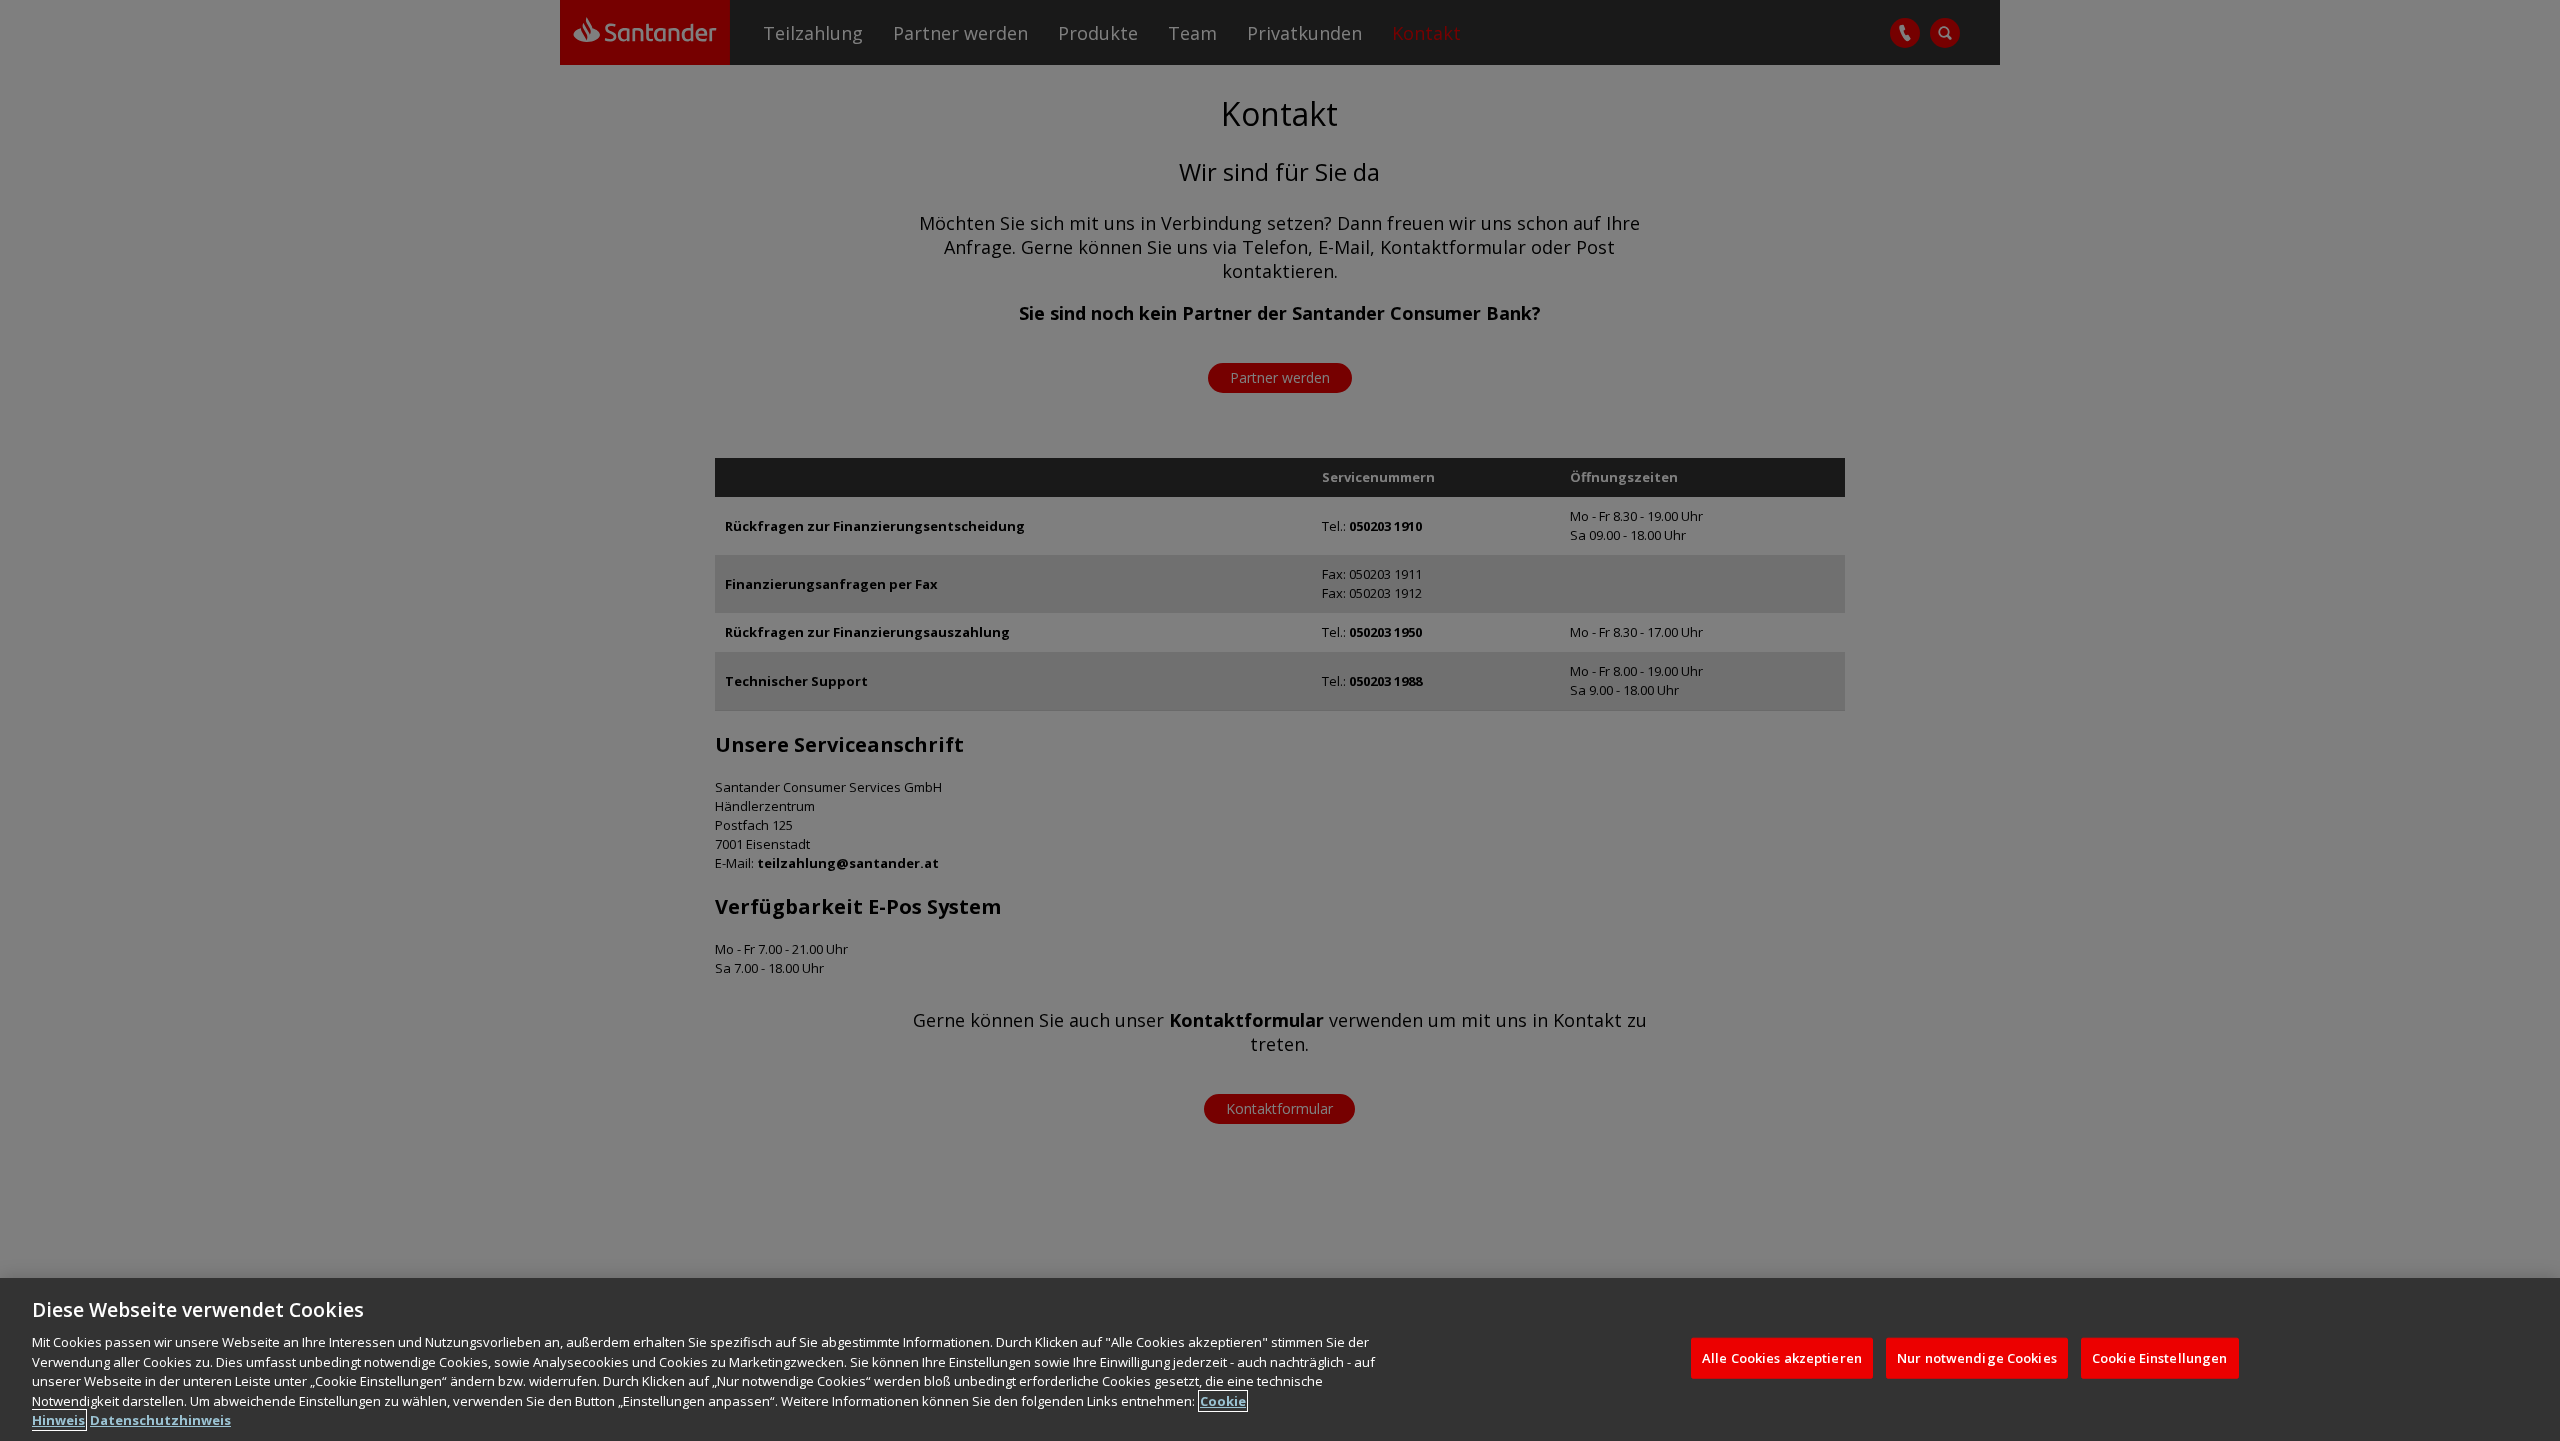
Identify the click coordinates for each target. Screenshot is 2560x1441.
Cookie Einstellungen (2160, 1357)
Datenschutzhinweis (160, 1420)
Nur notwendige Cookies (1977, 1357)
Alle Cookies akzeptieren (1782, 1357)
